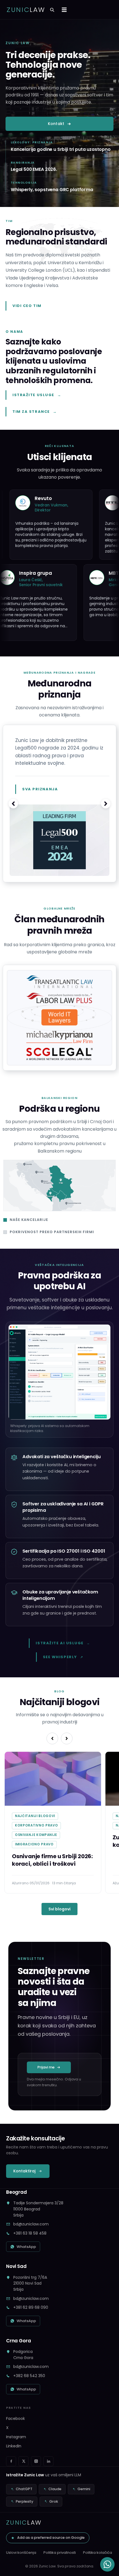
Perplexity (24, 2501)
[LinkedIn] (48, 2461)
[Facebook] (11, 2461)
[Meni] (64, 10)
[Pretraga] (52, 10)
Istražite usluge (37, 395)
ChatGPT (24, 2489)
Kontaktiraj (24, 2171)
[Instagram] (36, 2461)
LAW (26, 10)
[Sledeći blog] (67, 1738)
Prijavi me (46, 2067)
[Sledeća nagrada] (106, 804)
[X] (24, 2461)
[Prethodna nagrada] (13, 804)
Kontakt (56, 124)
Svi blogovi (59, 1909)
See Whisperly (63, 1657)
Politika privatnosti (60, 2553)
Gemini (84, 2489)
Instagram (16, 2437)
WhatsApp (26, 2247)
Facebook (15, 2418)
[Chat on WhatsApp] (107, 2564)
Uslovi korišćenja (21, 2553)
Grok (54, 2501)
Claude (55, 2489)
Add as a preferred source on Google (51, 2538)
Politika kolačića (98, 2553)
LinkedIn (14, 2446)
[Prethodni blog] (52, 1738)
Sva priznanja (40, 789)
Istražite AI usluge (63, 1643)
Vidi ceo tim (27, 306)
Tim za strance (35, 412)
